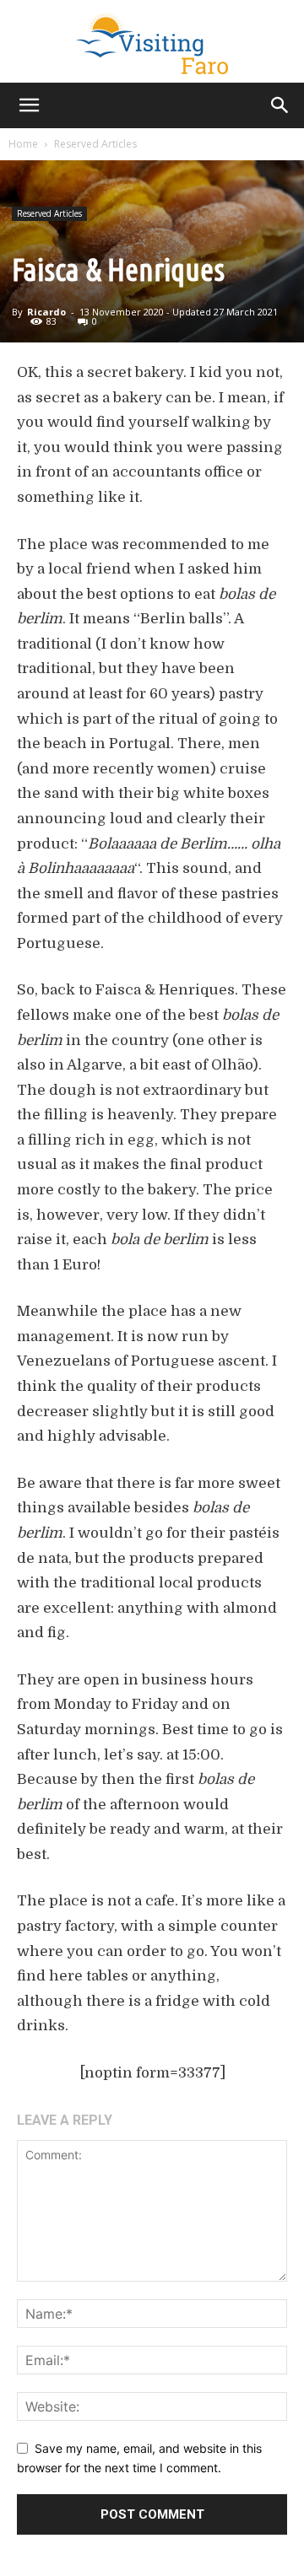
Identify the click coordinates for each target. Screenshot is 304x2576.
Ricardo (46, 312)
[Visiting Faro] (152, 41)
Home (23, 144)
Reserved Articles (95, 144)
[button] (29, 105)
